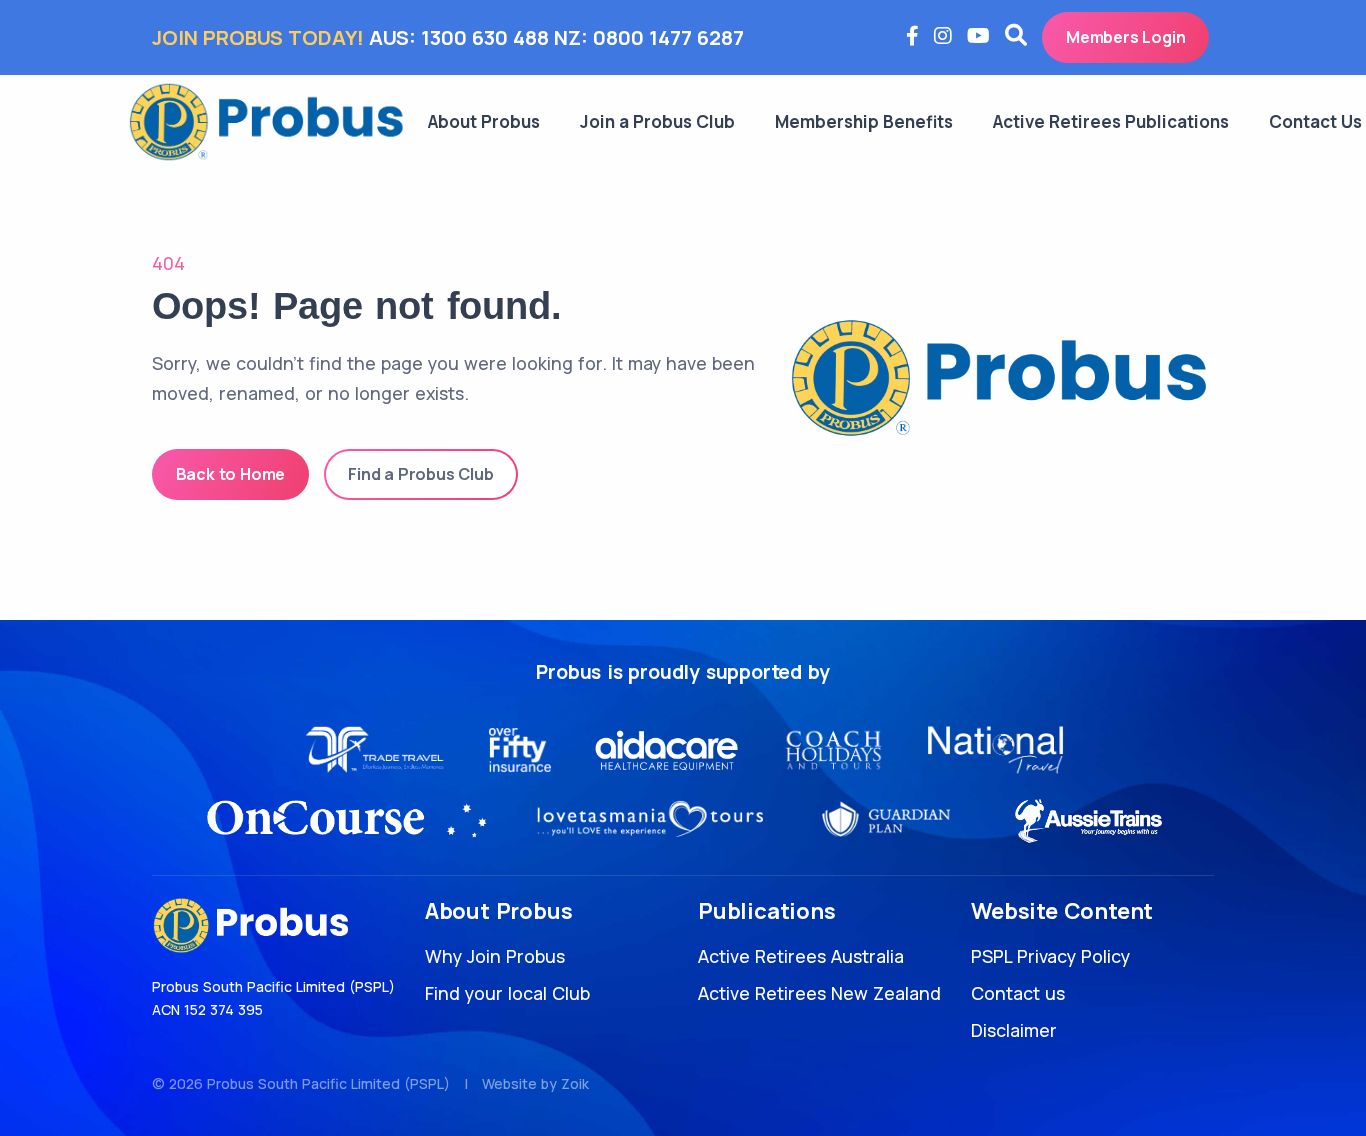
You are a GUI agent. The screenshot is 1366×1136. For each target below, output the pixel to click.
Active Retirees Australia (801, 956)
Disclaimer (1014, 1030)
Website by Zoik (535, 1083)
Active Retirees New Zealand (819, 993)
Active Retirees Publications (1111, 121)
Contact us (1018, 993)
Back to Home (231, 474)
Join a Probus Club (657, 121)
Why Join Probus (495, 956)
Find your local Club (507, 993)
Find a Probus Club (420, 474)
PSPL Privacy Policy (1050, 956)
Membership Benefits (864, 121)
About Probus (484, 121)
